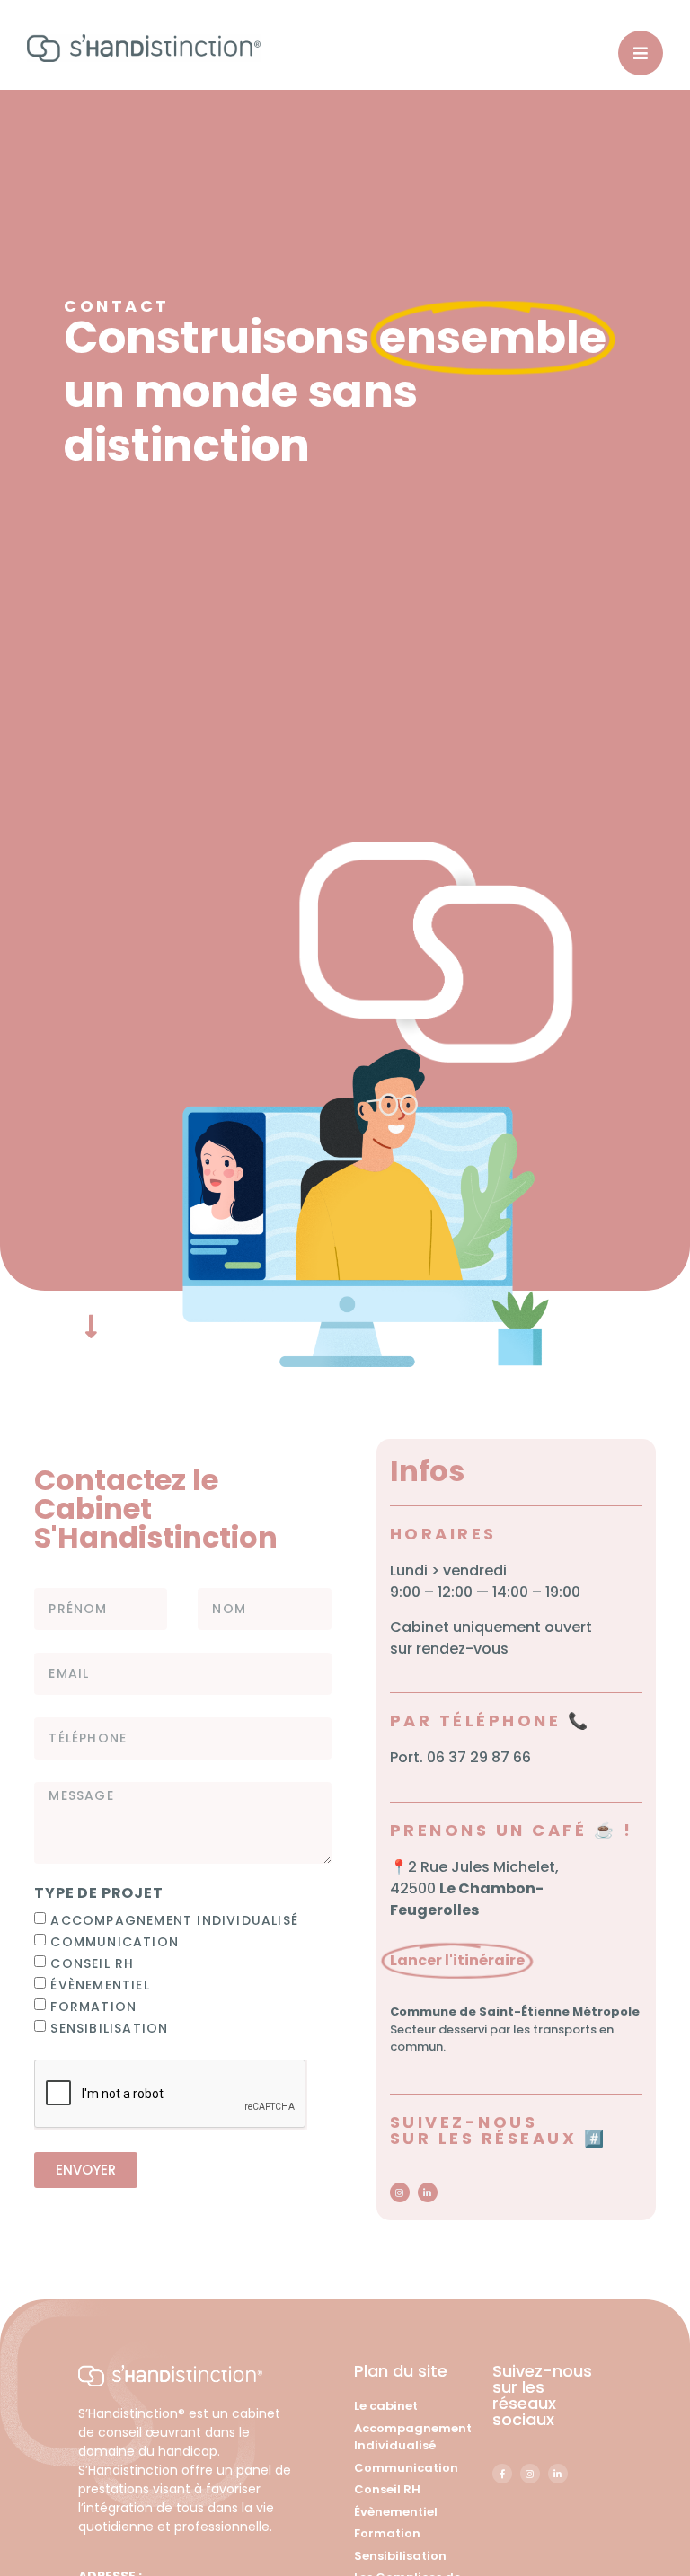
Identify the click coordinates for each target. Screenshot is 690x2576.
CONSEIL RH (92, 1963)
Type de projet (98, 1895)
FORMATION (93, 2006)
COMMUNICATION (115, 1941)
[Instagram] (400, 2192)
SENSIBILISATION (109, 2027)
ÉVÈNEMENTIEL (100, 1984)
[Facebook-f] (502, 2474)
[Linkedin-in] (428, 2192)
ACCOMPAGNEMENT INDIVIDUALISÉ (174, 1919)
